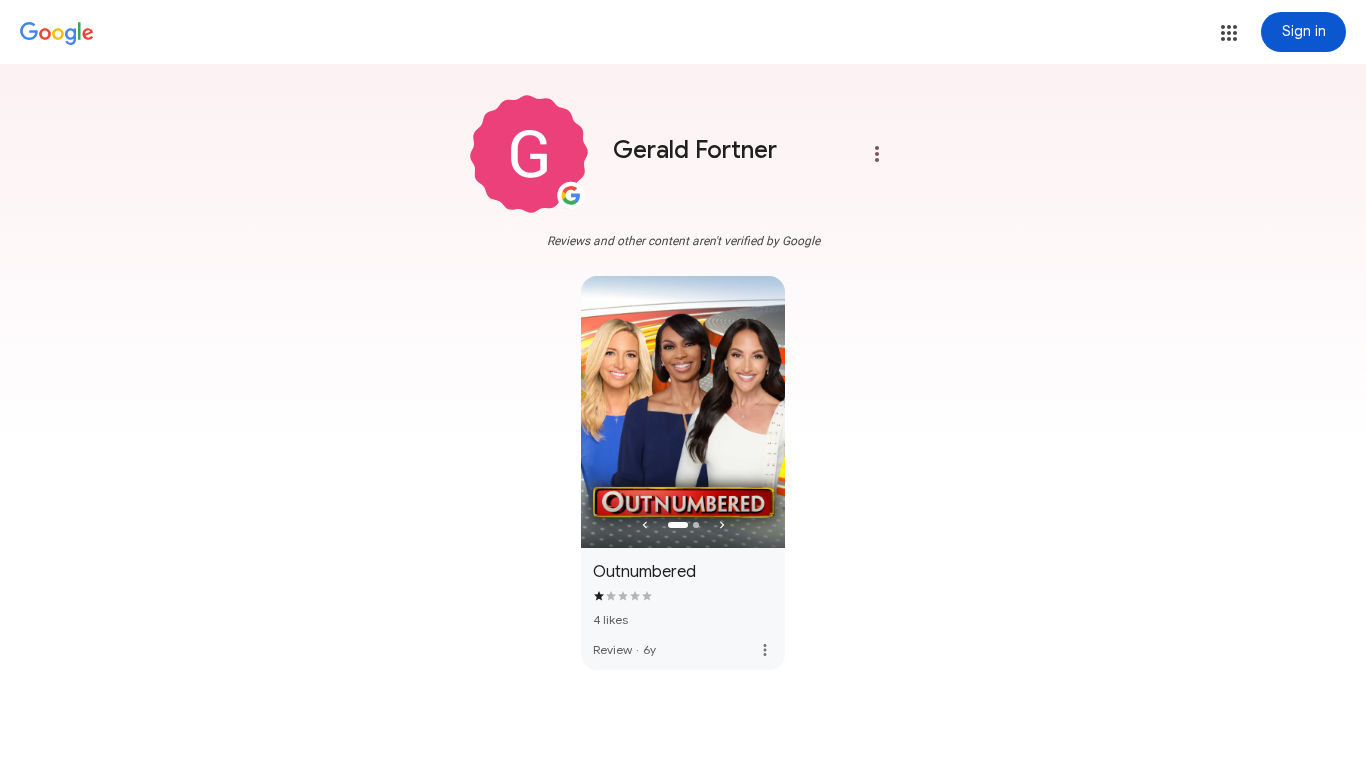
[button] (1229, 33)
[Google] (57, 34)
